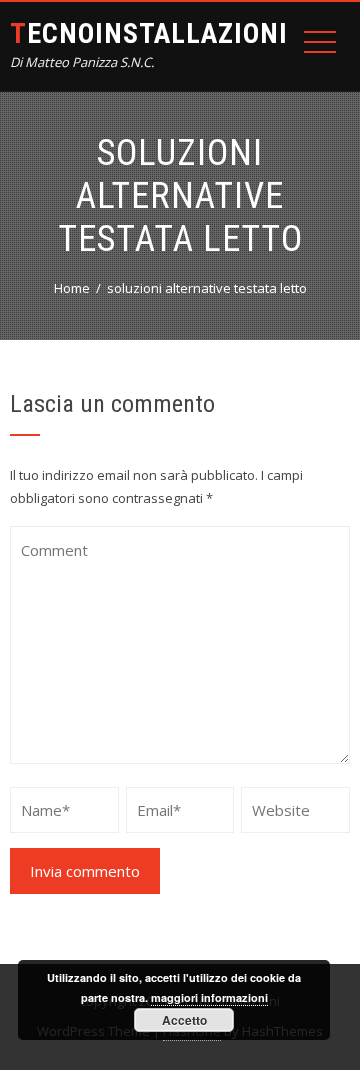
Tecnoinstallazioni (149, 33)
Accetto (184, 1020)
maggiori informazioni (209, 997)
